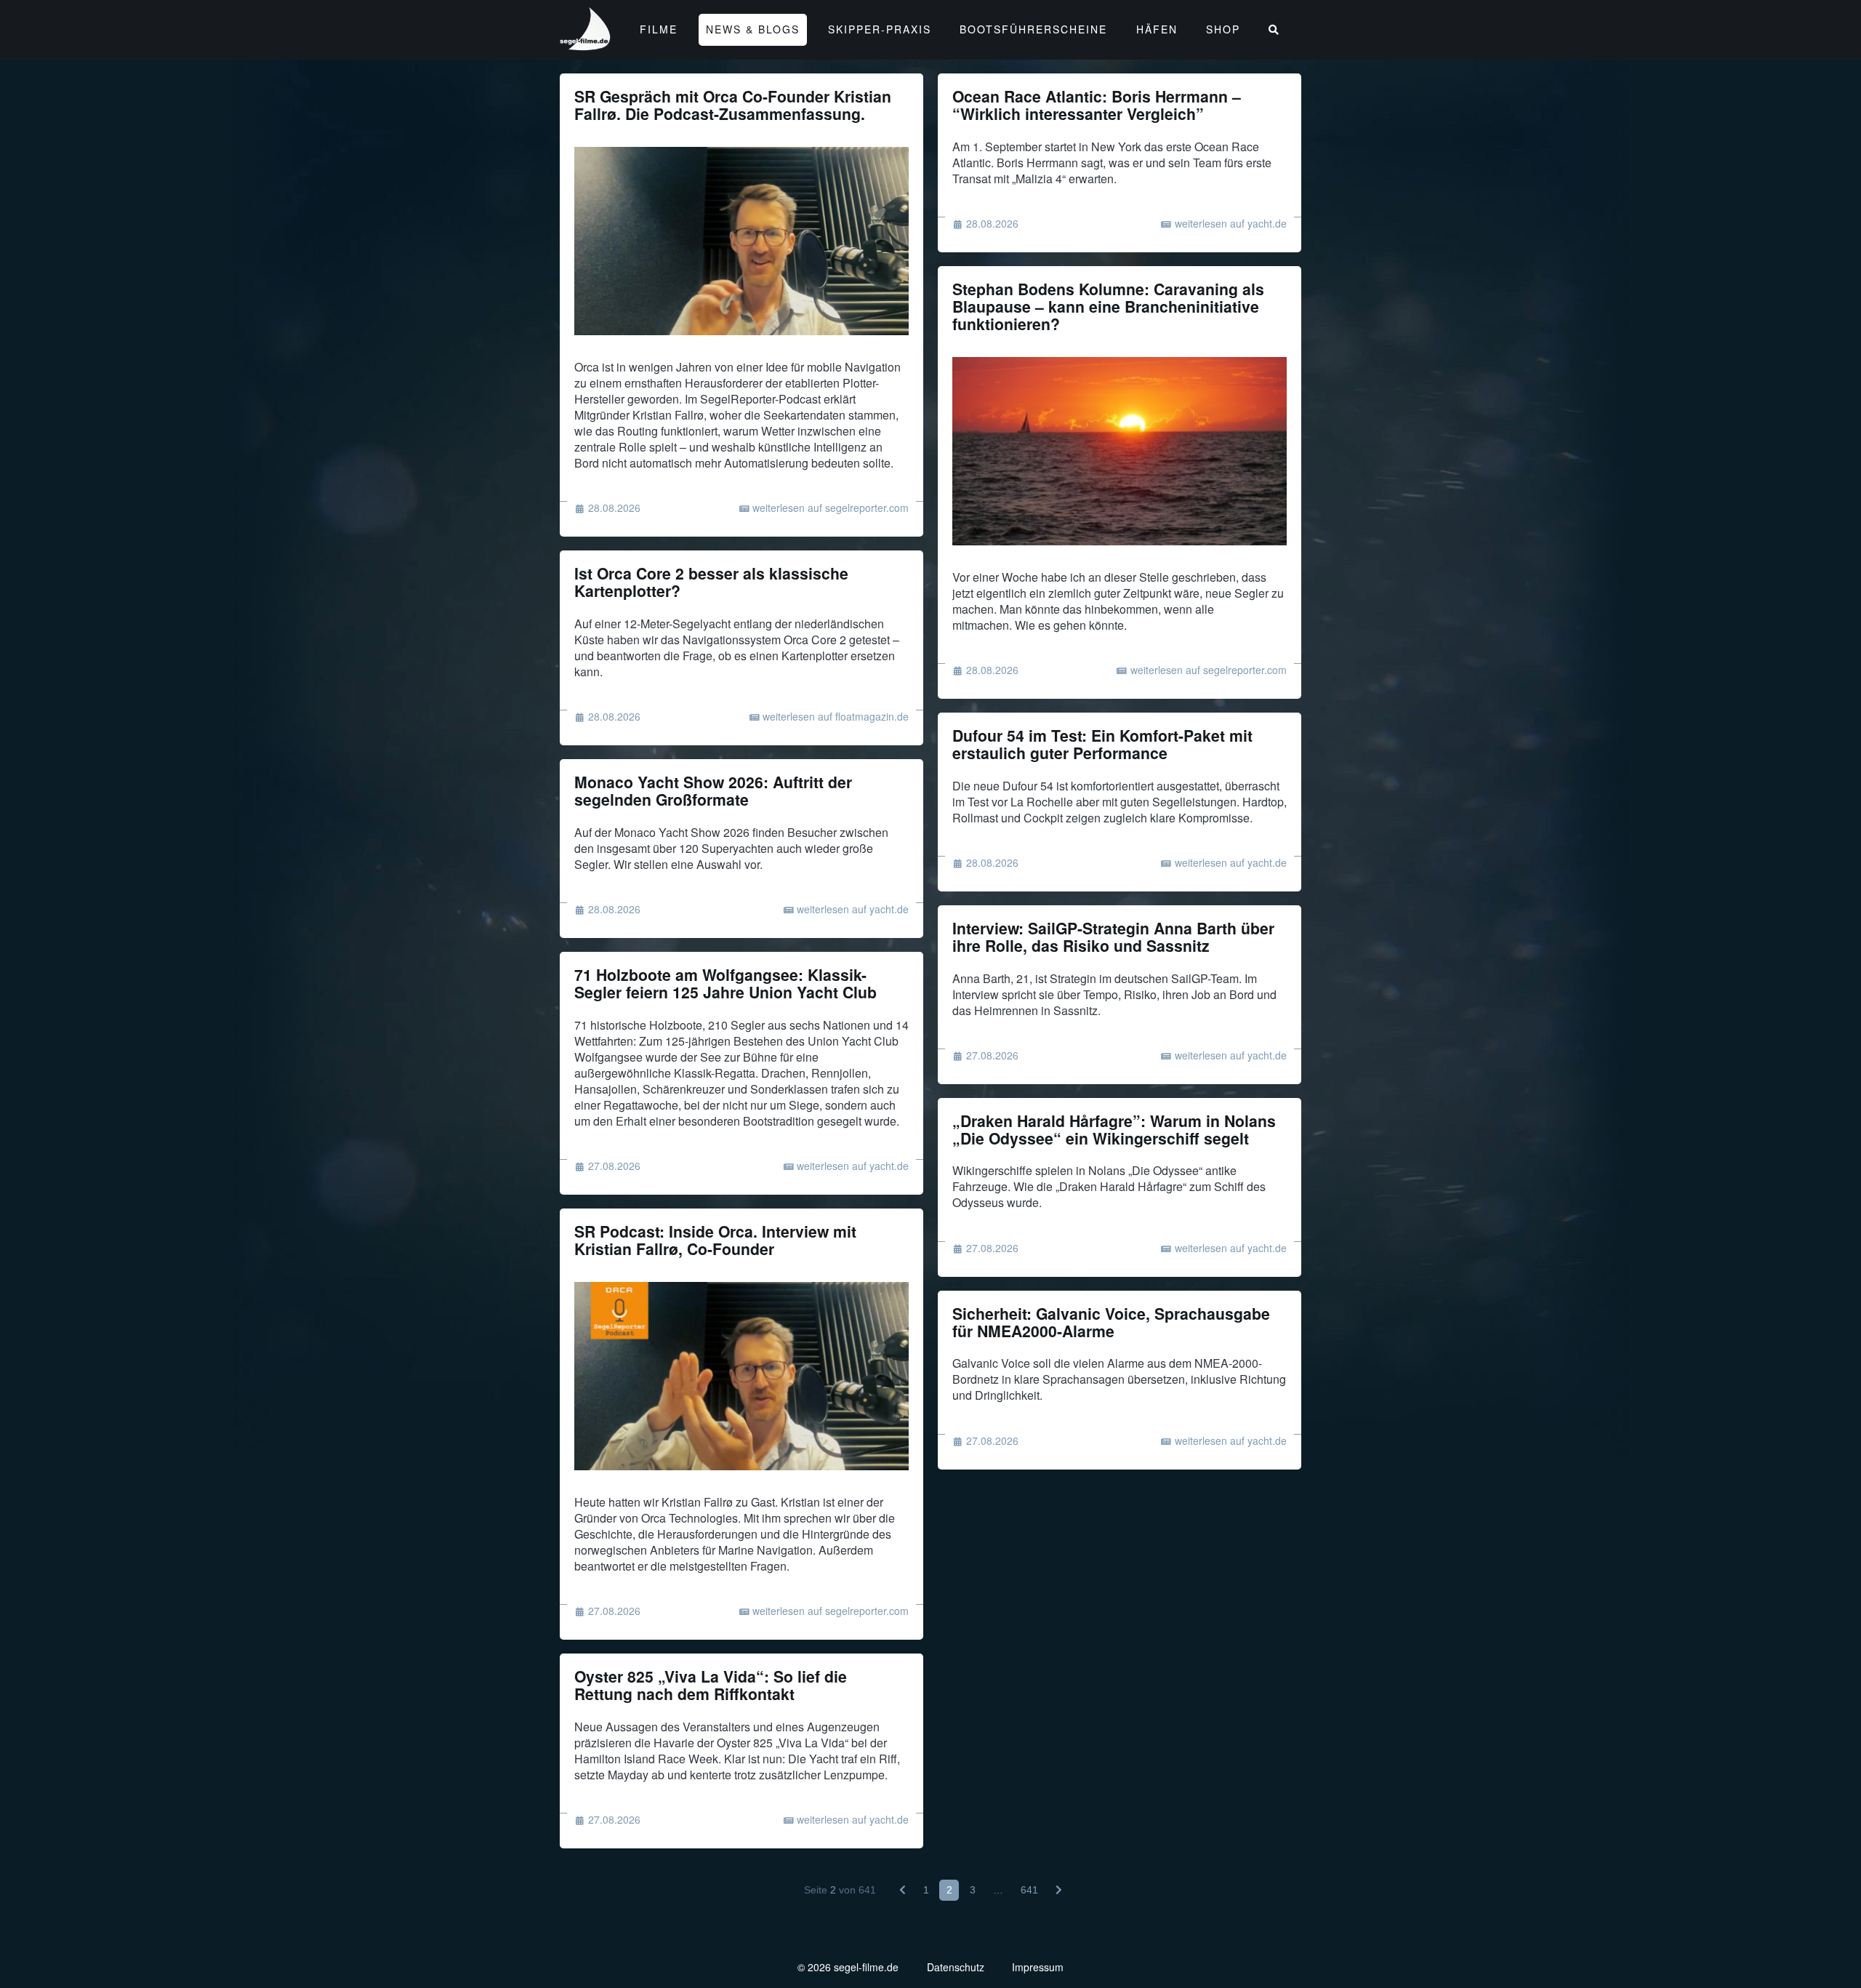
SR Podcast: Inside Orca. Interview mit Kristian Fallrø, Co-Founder (715, 1240)
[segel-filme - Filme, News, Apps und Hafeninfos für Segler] (586, 44)
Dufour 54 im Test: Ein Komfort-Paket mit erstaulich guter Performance (1102, 744)
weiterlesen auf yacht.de (1231, 223)
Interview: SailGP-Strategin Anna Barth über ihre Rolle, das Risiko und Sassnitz (1113, 937)
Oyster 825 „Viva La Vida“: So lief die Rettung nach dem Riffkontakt (711, 1685)
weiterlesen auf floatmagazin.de (836, 716)
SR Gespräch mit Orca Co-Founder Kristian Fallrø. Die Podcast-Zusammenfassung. (733, 105)
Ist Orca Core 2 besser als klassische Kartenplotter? (711, 582)
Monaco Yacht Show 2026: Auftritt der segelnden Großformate (713, 791)
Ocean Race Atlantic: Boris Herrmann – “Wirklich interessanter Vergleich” (1097, 105)
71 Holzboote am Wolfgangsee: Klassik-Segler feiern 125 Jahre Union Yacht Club (725, 983)
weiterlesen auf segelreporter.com (831, 508)
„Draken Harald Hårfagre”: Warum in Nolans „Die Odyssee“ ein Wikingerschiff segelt (1114, 1130)
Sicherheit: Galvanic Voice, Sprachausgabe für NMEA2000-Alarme (1111, 1322)
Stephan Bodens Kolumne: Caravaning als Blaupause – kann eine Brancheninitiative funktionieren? (1108, 306)
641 (1029, 1890)
